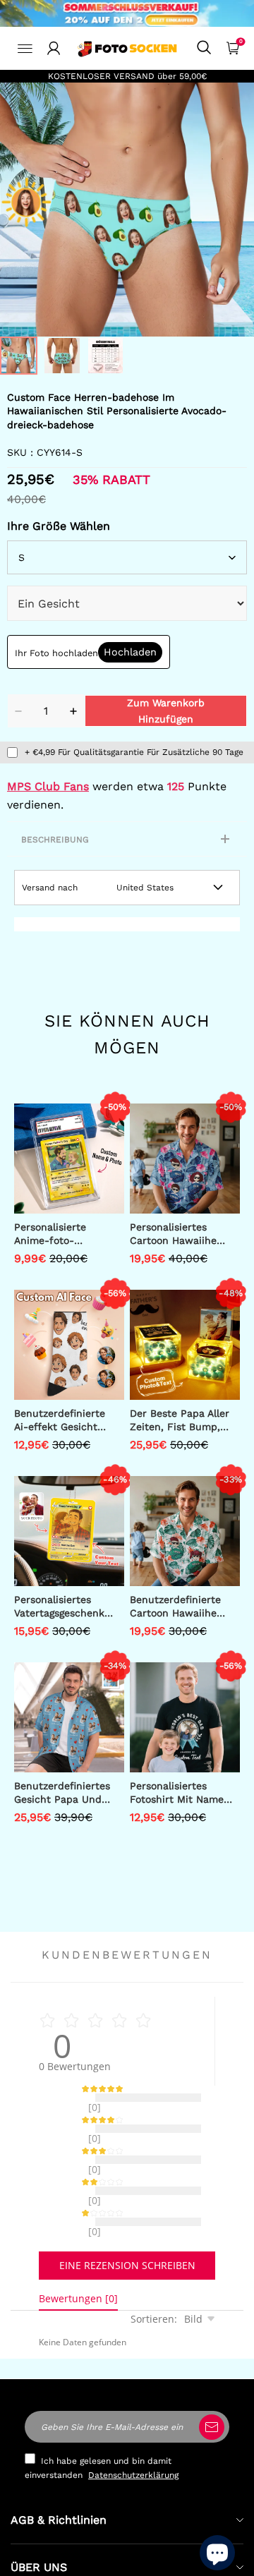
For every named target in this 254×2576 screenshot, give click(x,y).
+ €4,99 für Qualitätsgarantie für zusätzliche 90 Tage (134, 752)
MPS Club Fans (48, 786)
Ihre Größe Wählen (59, 526)
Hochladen (130, 652)
